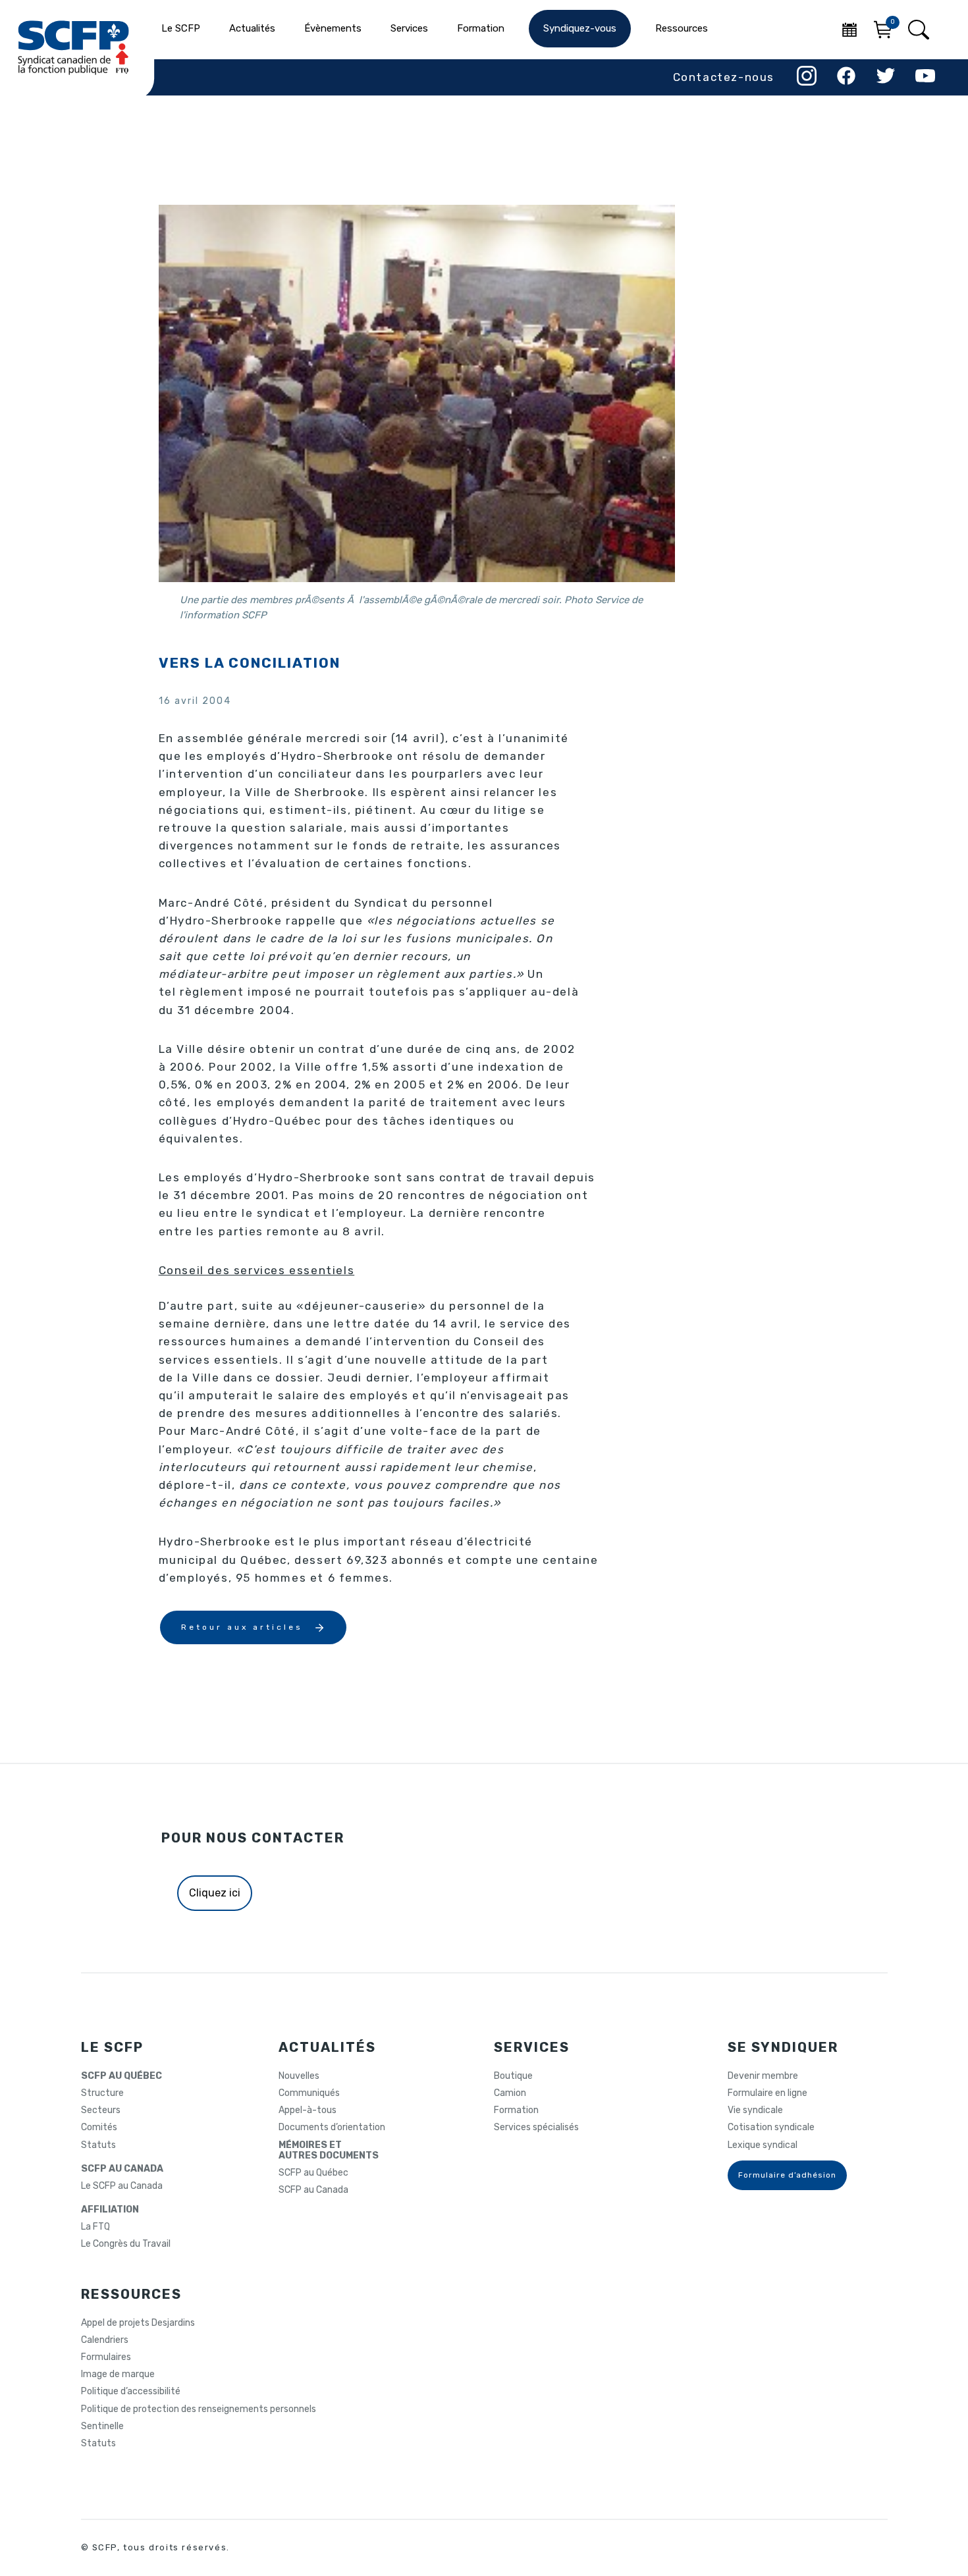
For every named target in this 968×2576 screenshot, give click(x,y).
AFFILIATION (110, 2210)
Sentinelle (102, 2427)
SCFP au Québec (313, 2173)
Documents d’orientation (332, 2128)
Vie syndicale (755, 2110)
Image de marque (118, 2375)
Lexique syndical (763, 2145)
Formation (516, 2110)
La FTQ (95, 2227)
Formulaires (106, 2357)
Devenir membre (763, 2076)
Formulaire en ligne (767, 2093)
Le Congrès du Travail (126, 2244)
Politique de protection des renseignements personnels (199, 2409)
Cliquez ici (215, 1893)
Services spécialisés (536, 2128)
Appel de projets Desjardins (138, 2323)
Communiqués (309, 2093)
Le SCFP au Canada (122, 2186)
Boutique (513, 2076)
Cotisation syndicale (771, 2128)
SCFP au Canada (313, 2190)
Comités (99, 2128)
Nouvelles (299, 2076)
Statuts (98, 2145)
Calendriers (105, 2340)
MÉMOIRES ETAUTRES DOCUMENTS (329, 2151)
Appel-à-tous (308, 2110)
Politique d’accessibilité (131, 2392)
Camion (510, 2093)
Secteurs (101, 2110)
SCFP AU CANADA (122, 2169)
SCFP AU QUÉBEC (121, 2076)
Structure (102, 2093)
